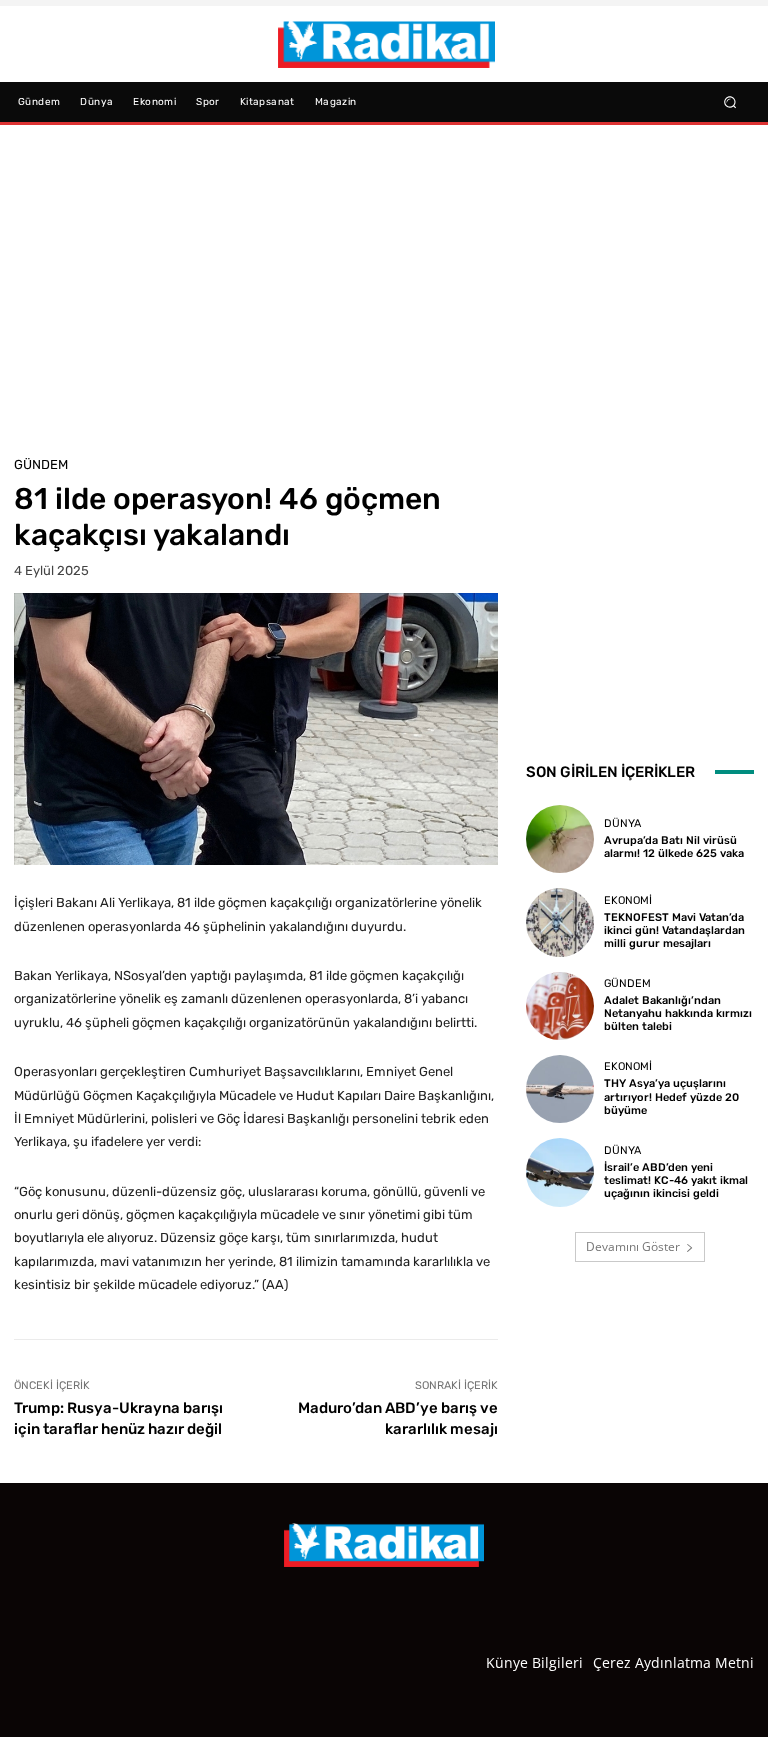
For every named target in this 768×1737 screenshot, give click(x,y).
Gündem (41, 464)
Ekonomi (628, 900)
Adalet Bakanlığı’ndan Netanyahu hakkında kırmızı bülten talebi (678, 1013)
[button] (730, 101)
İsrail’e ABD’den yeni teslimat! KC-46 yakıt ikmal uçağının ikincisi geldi (676, 1180)
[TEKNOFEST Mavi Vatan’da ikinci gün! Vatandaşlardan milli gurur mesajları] (560, 922)
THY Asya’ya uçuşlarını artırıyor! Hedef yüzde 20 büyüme (671, 1096)
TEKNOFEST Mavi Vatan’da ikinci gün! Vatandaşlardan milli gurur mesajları (674, 930)
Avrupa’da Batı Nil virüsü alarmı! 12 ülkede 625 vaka (674, 847)
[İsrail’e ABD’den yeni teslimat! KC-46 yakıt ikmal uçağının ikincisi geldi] (560, 1172)
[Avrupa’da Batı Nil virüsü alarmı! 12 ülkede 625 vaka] (560, 839)
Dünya (622, 823)
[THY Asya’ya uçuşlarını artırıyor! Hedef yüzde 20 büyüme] (560, 1089)
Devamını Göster (633, 1246)
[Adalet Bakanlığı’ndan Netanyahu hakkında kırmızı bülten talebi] (560, 1006)
